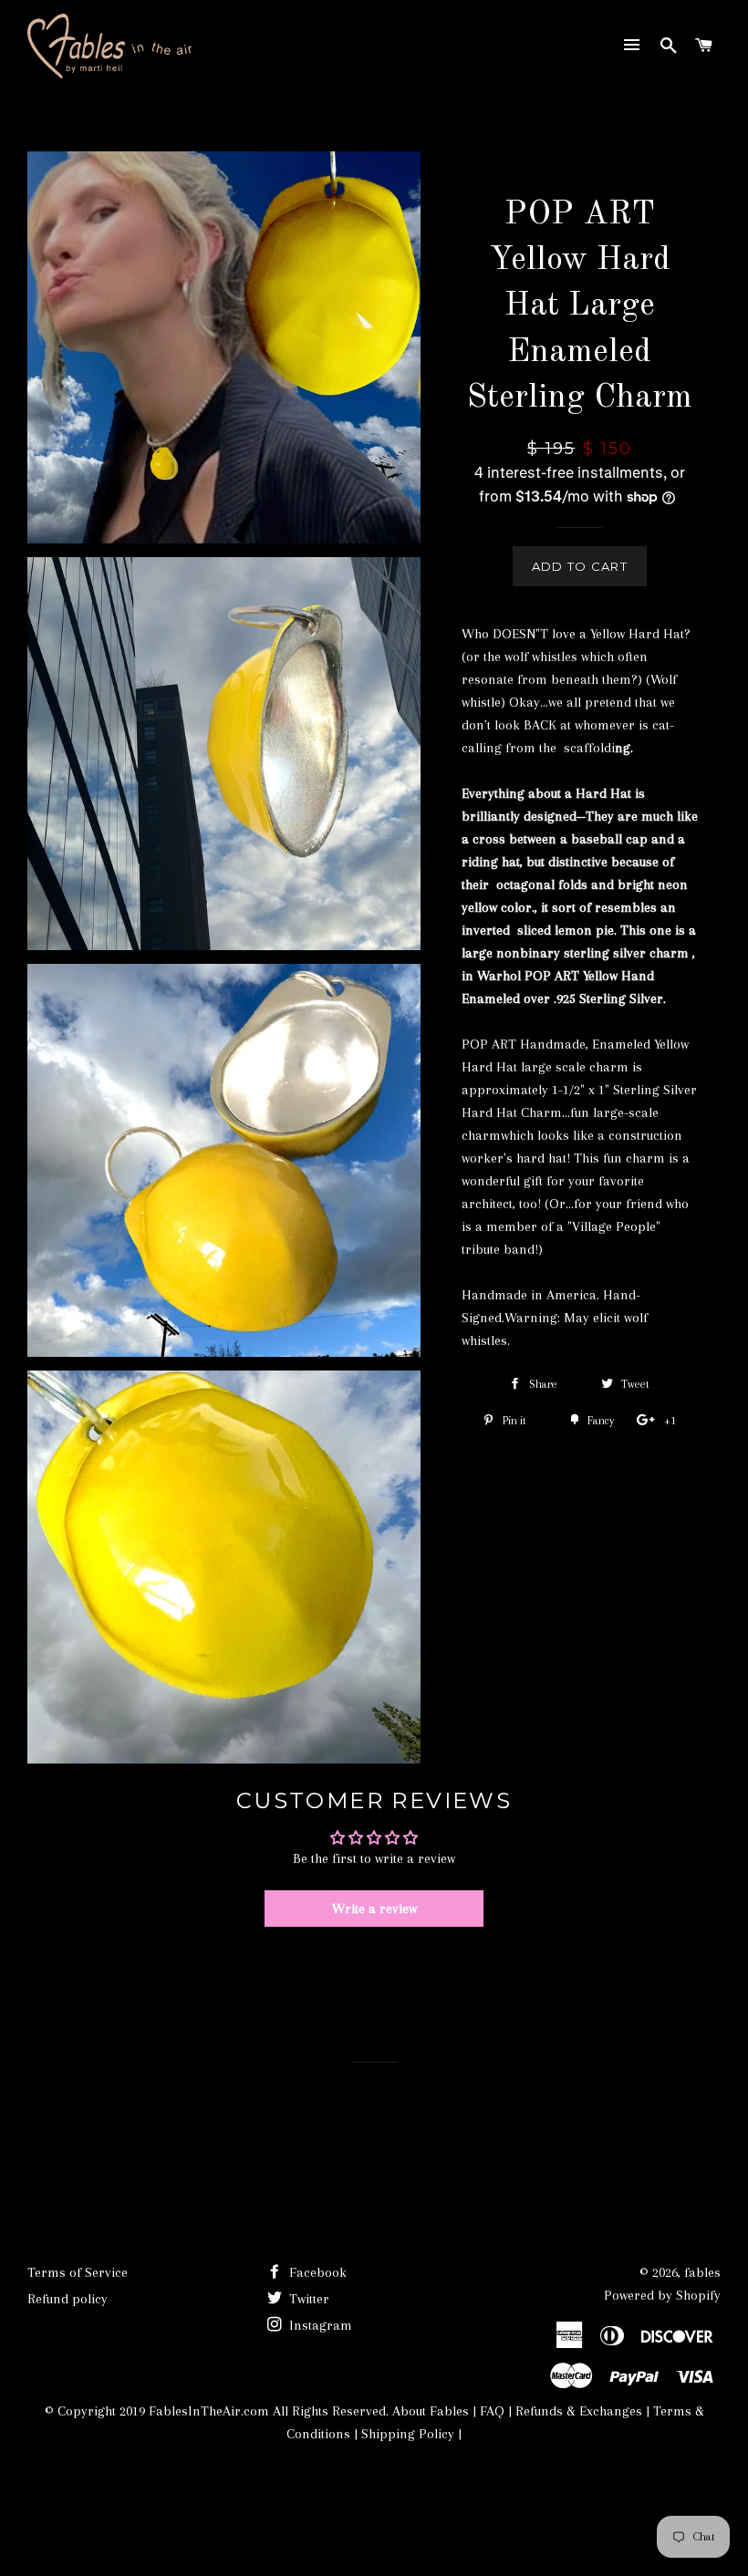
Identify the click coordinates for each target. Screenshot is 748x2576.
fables (702, 2272)
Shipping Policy (408, 2434)
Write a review (374, 1909)
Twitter (307, 2299)
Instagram (319, 2325)
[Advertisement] (359, 2500)
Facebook (316, 2272)
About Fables (429, 2411)
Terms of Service (78, 2272)
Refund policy (68, 2299)
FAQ (492, 2411)
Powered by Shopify (662, 2295)
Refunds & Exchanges (579, 2411)
